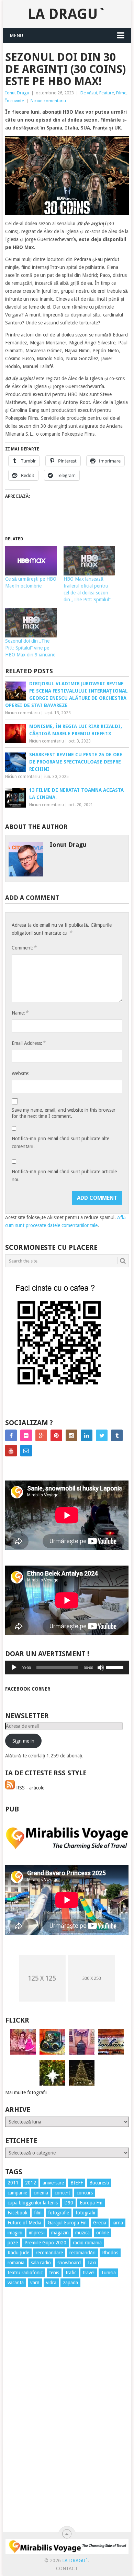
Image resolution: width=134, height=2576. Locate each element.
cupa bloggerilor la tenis (33, 2203)
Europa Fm (91, 2203)
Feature (107, 93)
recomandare (49, 2253)
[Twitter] (102, 1435)
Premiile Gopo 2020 (45, 2243)
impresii (37, 2233)
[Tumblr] (117, 1435)
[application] (67, 1668)
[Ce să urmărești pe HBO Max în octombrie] (31, 561)
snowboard (69, 2263)
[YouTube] (11, 1451)
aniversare (53, 2183)
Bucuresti (99, 2183)
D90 (69, 2203)
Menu (16, 35)
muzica (82, 2233)
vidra (51, 2283)
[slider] (116, 1667)
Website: (21, 1073)
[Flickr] (26, 1435)
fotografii (85, 2213)
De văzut (89, 93)
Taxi (92, 2263)
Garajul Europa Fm (67, 2223)
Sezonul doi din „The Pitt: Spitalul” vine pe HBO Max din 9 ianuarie (30, 648)
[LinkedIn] (87, 1435)
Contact (67, 2568)
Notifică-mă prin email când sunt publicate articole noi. (64, 1176)
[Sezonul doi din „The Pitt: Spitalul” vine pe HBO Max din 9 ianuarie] (31, 623)
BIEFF (77, 2183)
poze (13, 2243)
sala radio (41, 2263)
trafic (71, 2273)
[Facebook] (11, 1435)
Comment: (24, 948)
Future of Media (24, 2223)
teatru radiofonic (25, 2273)
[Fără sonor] (101, 1668)
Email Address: (29, 1043)
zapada (70, 2283)
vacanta (16, 2283)
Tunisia (108, 2273)
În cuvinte (15, 101)
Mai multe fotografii (26, 2092)
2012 (31, 2183)
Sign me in (23, 1741)
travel (89, 2273)
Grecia (100, 2223)
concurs (85, 2193)
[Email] (26, 1451)
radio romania (87, 2243)
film (38, 2213)
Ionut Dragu (17, 93)
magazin (60, 2233)
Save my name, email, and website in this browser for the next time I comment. (64, 1113)
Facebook (18, 2213)
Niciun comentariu (48, 101)
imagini (15, 2233)
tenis (54, 2273)
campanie (17, 2193)
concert (62, 2193)
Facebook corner (28, 1689)
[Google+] (41, 1435)
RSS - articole (30, 1788)
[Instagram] (71, 1435)
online (103, 2233)
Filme (121, 93)
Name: (20, 1013)
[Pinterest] (56, 1435)
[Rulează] (14, 1668)
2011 (13, 2183)
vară (35, 2283)
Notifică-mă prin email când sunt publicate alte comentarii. (60, 1142)
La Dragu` (67, 14)
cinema (41, 2193)
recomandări (82, 2253)
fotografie (59, 2213)
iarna (118, 2223)
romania (16, 2263)
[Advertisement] (33, 2417)
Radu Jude (18, 2253)
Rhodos (110, 2253)
